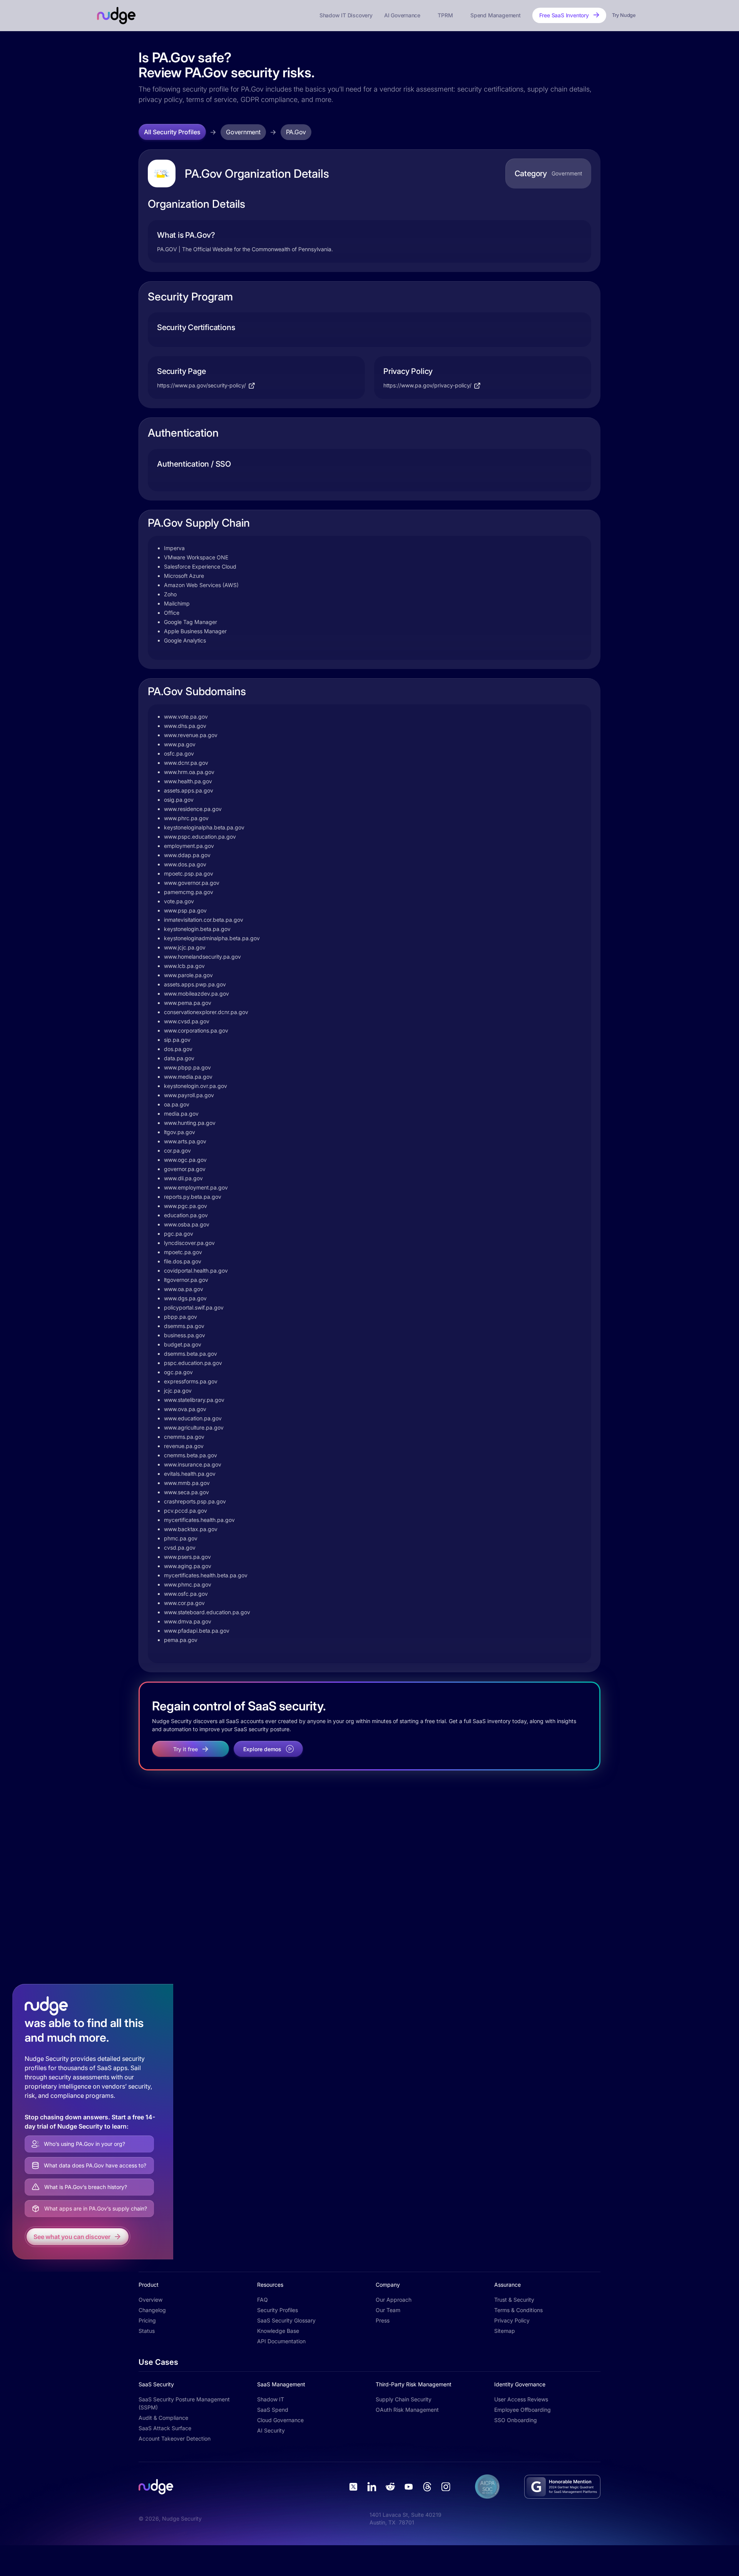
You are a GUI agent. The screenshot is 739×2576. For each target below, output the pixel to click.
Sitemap (505, 2331)
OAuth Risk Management (407, 2410)
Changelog (152, 2310)
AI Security (271, 2430)
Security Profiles (278, 2310)
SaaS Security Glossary (286, 2320)
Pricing (147, 2320)
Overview (150, 2300)
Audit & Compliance (163, 2418)
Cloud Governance (280, 2420)
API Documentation (281, 2341)
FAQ (262, 2300)
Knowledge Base (278, 2331)
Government (243, 132)
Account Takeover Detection (175, 2438)
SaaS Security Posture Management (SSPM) (184, 2403)
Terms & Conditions (518, 2310)
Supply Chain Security (404, 2399)
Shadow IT (271, 2399)
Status (147, 2331)
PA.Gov (296, 132)
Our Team (388, 2310)
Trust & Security (514, 2300)
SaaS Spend (273, 2410)
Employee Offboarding (522, 2410)
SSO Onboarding (516, 2420)
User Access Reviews (521, 2399)
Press (383, 2320)
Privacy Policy (512, 2320)
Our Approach (394, 2300)
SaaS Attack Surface (165, 2428)
